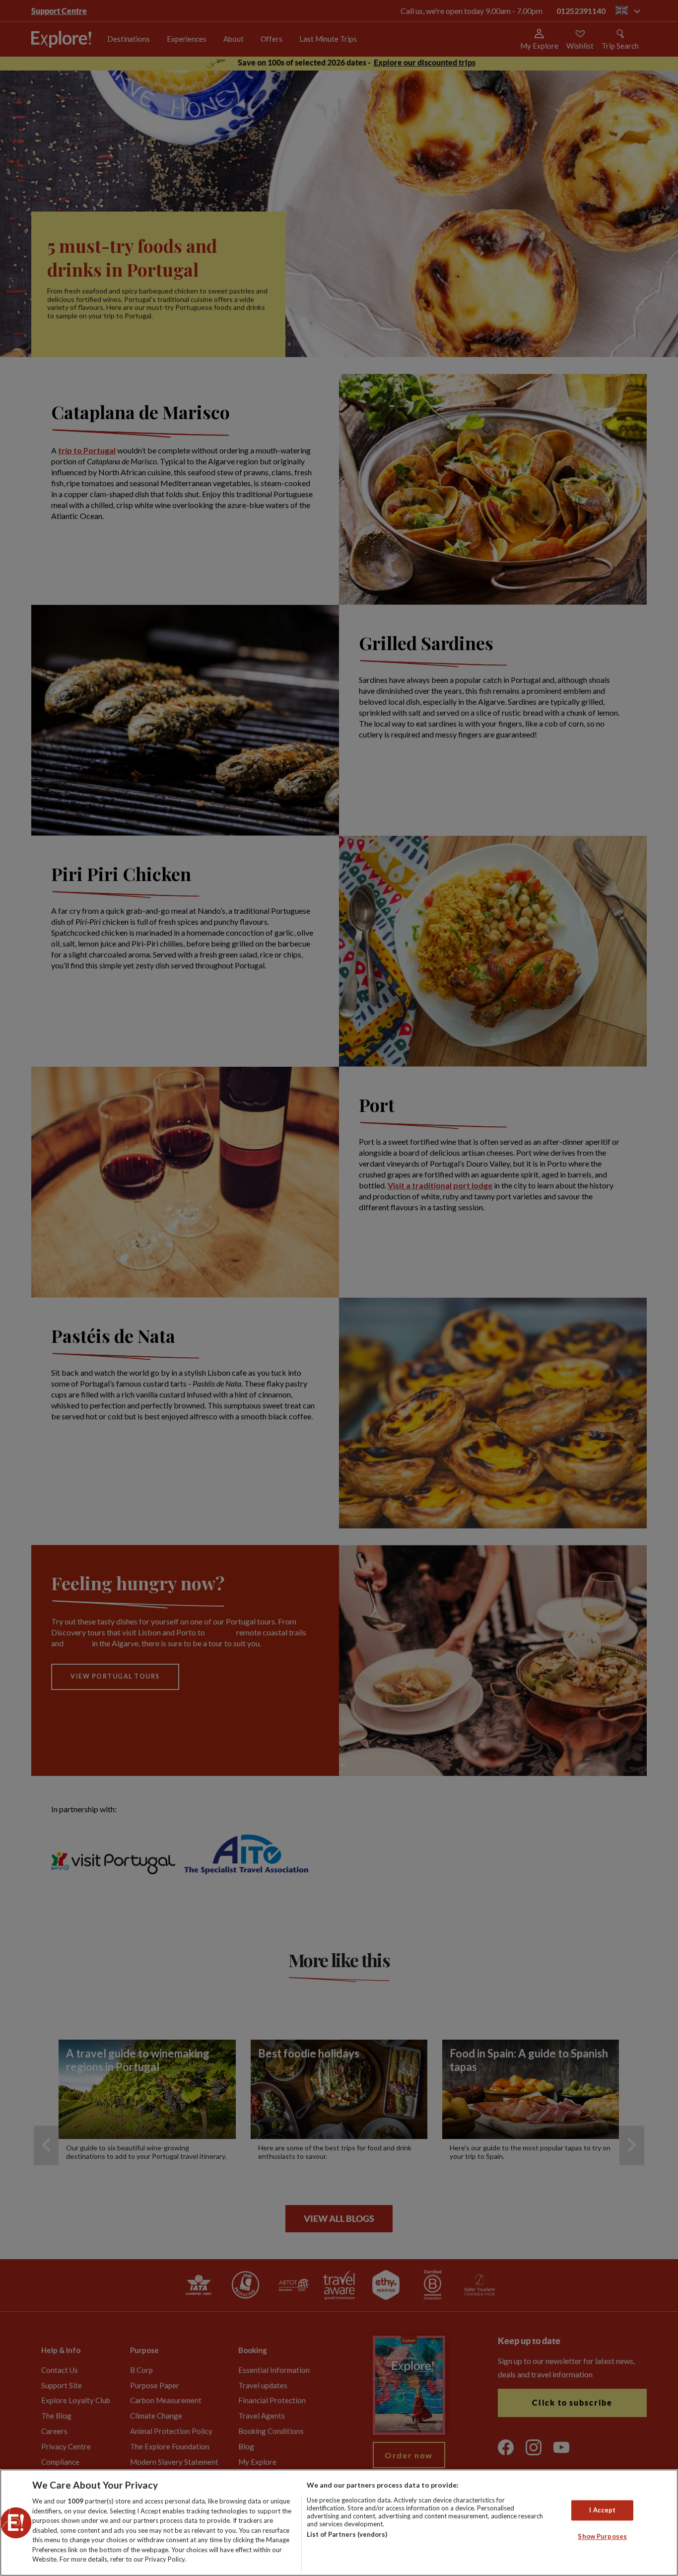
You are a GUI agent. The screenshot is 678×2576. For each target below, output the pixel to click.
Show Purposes (602, 2537)
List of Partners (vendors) (347, 2534)
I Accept (602, 2510)
